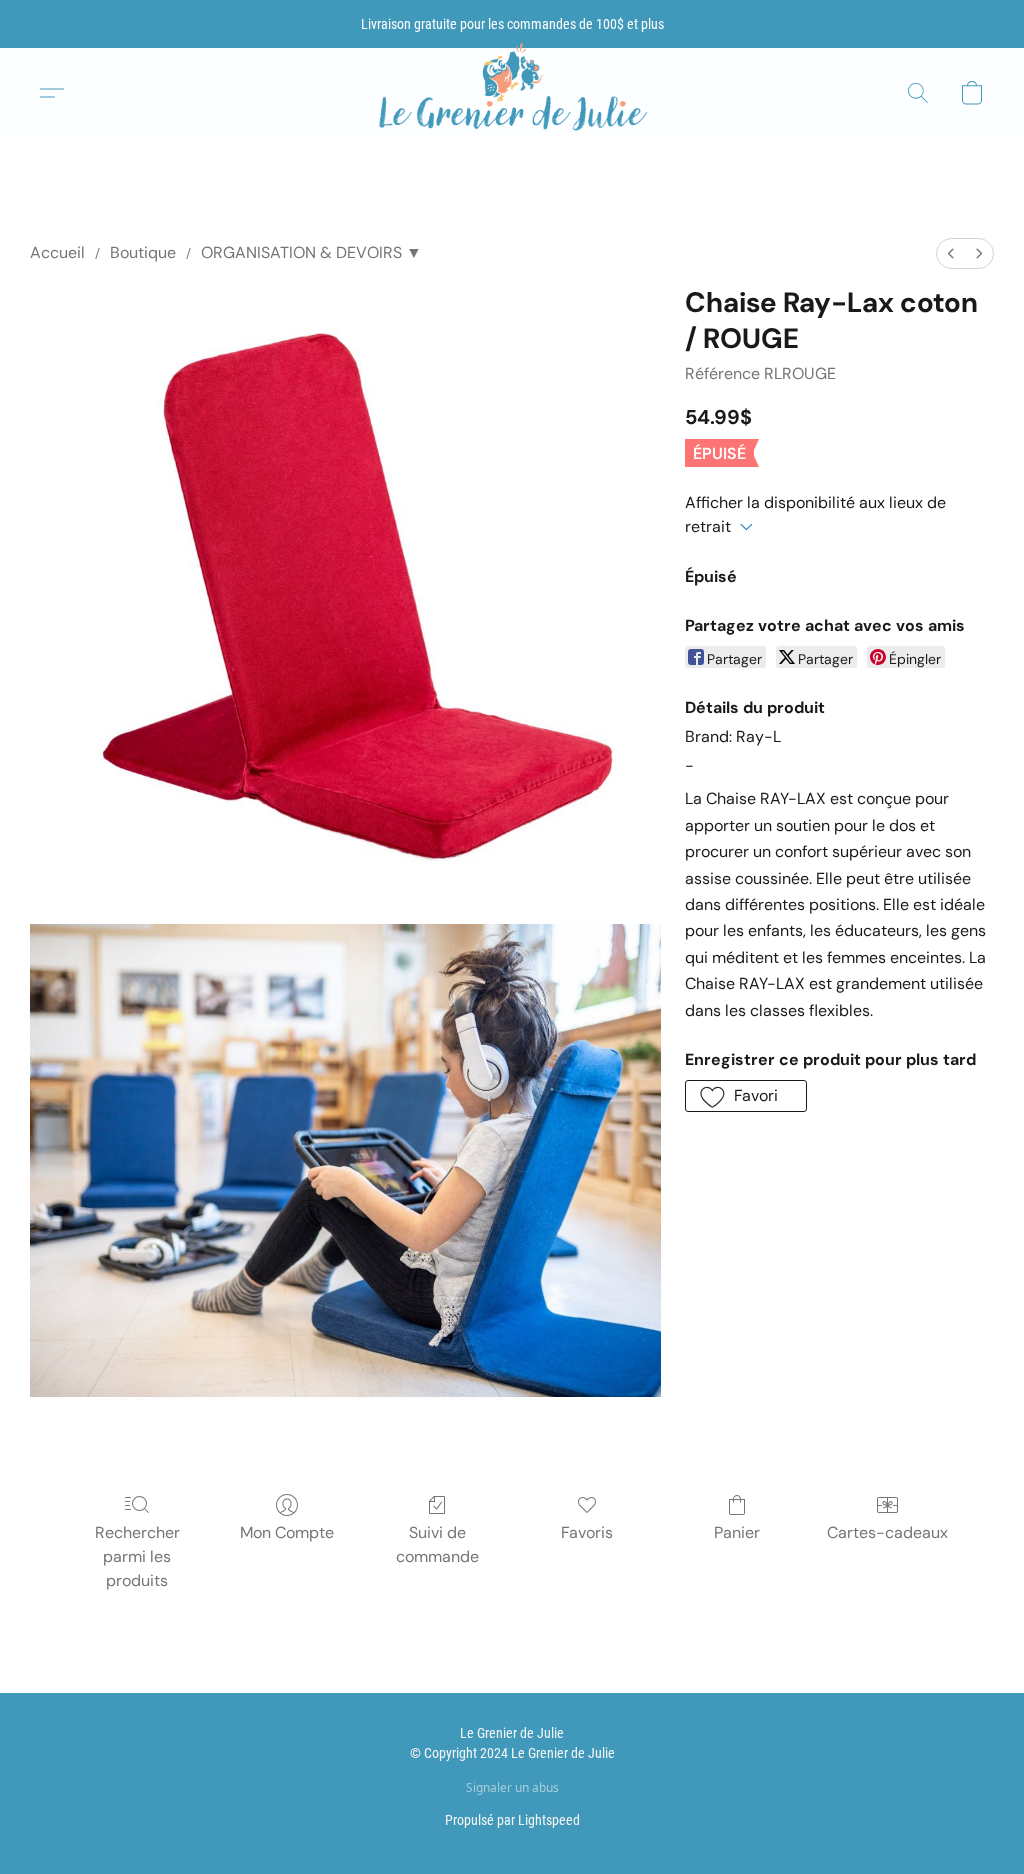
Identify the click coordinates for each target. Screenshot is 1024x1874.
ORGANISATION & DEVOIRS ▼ (311, 252)
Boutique (143, 252)
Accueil (57, 252)
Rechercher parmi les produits (137, 1556)
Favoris (587, 1532)
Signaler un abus (512, 1788)
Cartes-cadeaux (887, 1532)
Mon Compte (287, 1532)
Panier (737, 1532)
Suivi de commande (437, 1544)
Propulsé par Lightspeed (512, 1820)
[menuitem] (951, 253)
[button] (512, 93)
